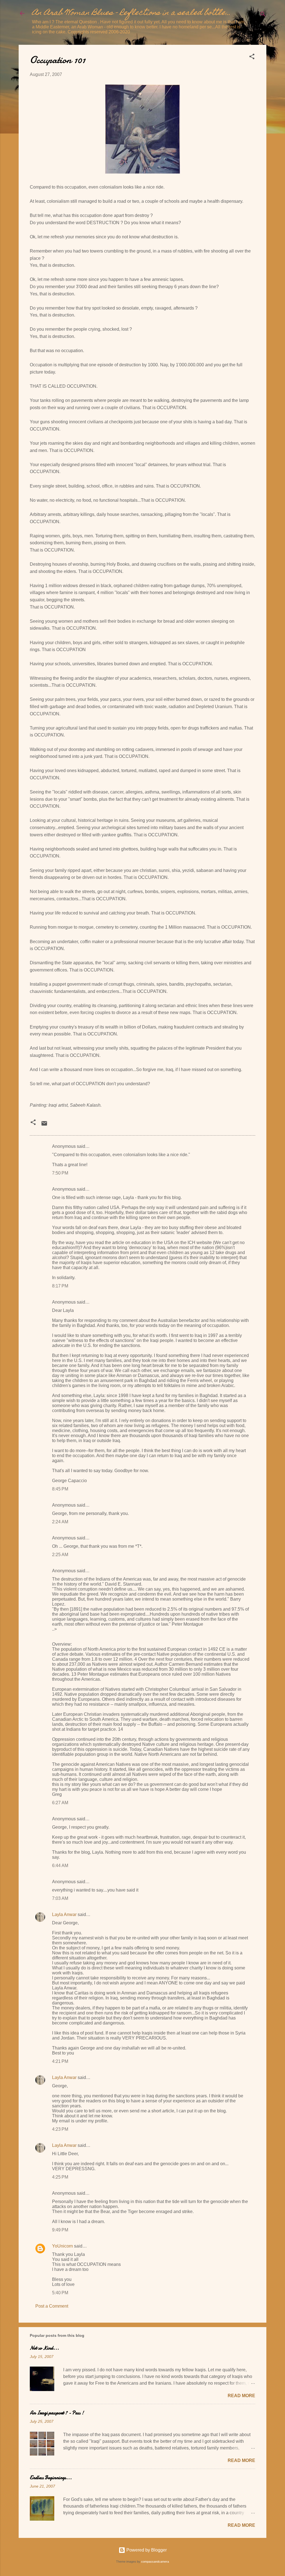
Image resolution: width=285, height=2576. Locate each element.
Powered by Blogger (146, 2550)
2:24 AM (60, 1522)
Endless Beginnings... (51, 2478)
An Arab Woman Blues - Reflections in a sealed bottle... (131, 13)
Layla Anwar (64, 1914)
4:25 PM (60, 2177)
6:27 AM (60, 1803)
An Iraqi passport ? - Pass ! (57, 2413)
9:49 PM (60, 2230)
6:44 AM (60, 1866)
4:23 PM (60, 2129)
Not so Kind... (44, 2348)
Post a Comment (52, 2306)
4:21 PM (60, 2061)
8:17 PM (60, 1286)
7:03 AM (60, 1898)
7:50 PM (60, 1173)
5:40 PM (60, 2293)
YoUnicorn (62, 2246)
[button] (252, 57)
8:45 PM (60, 1489)
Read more (241, 2396)
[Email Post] (44, 1125)
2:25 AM (60, 1555)
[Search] (263, 15)
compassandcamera (155, 2562)
